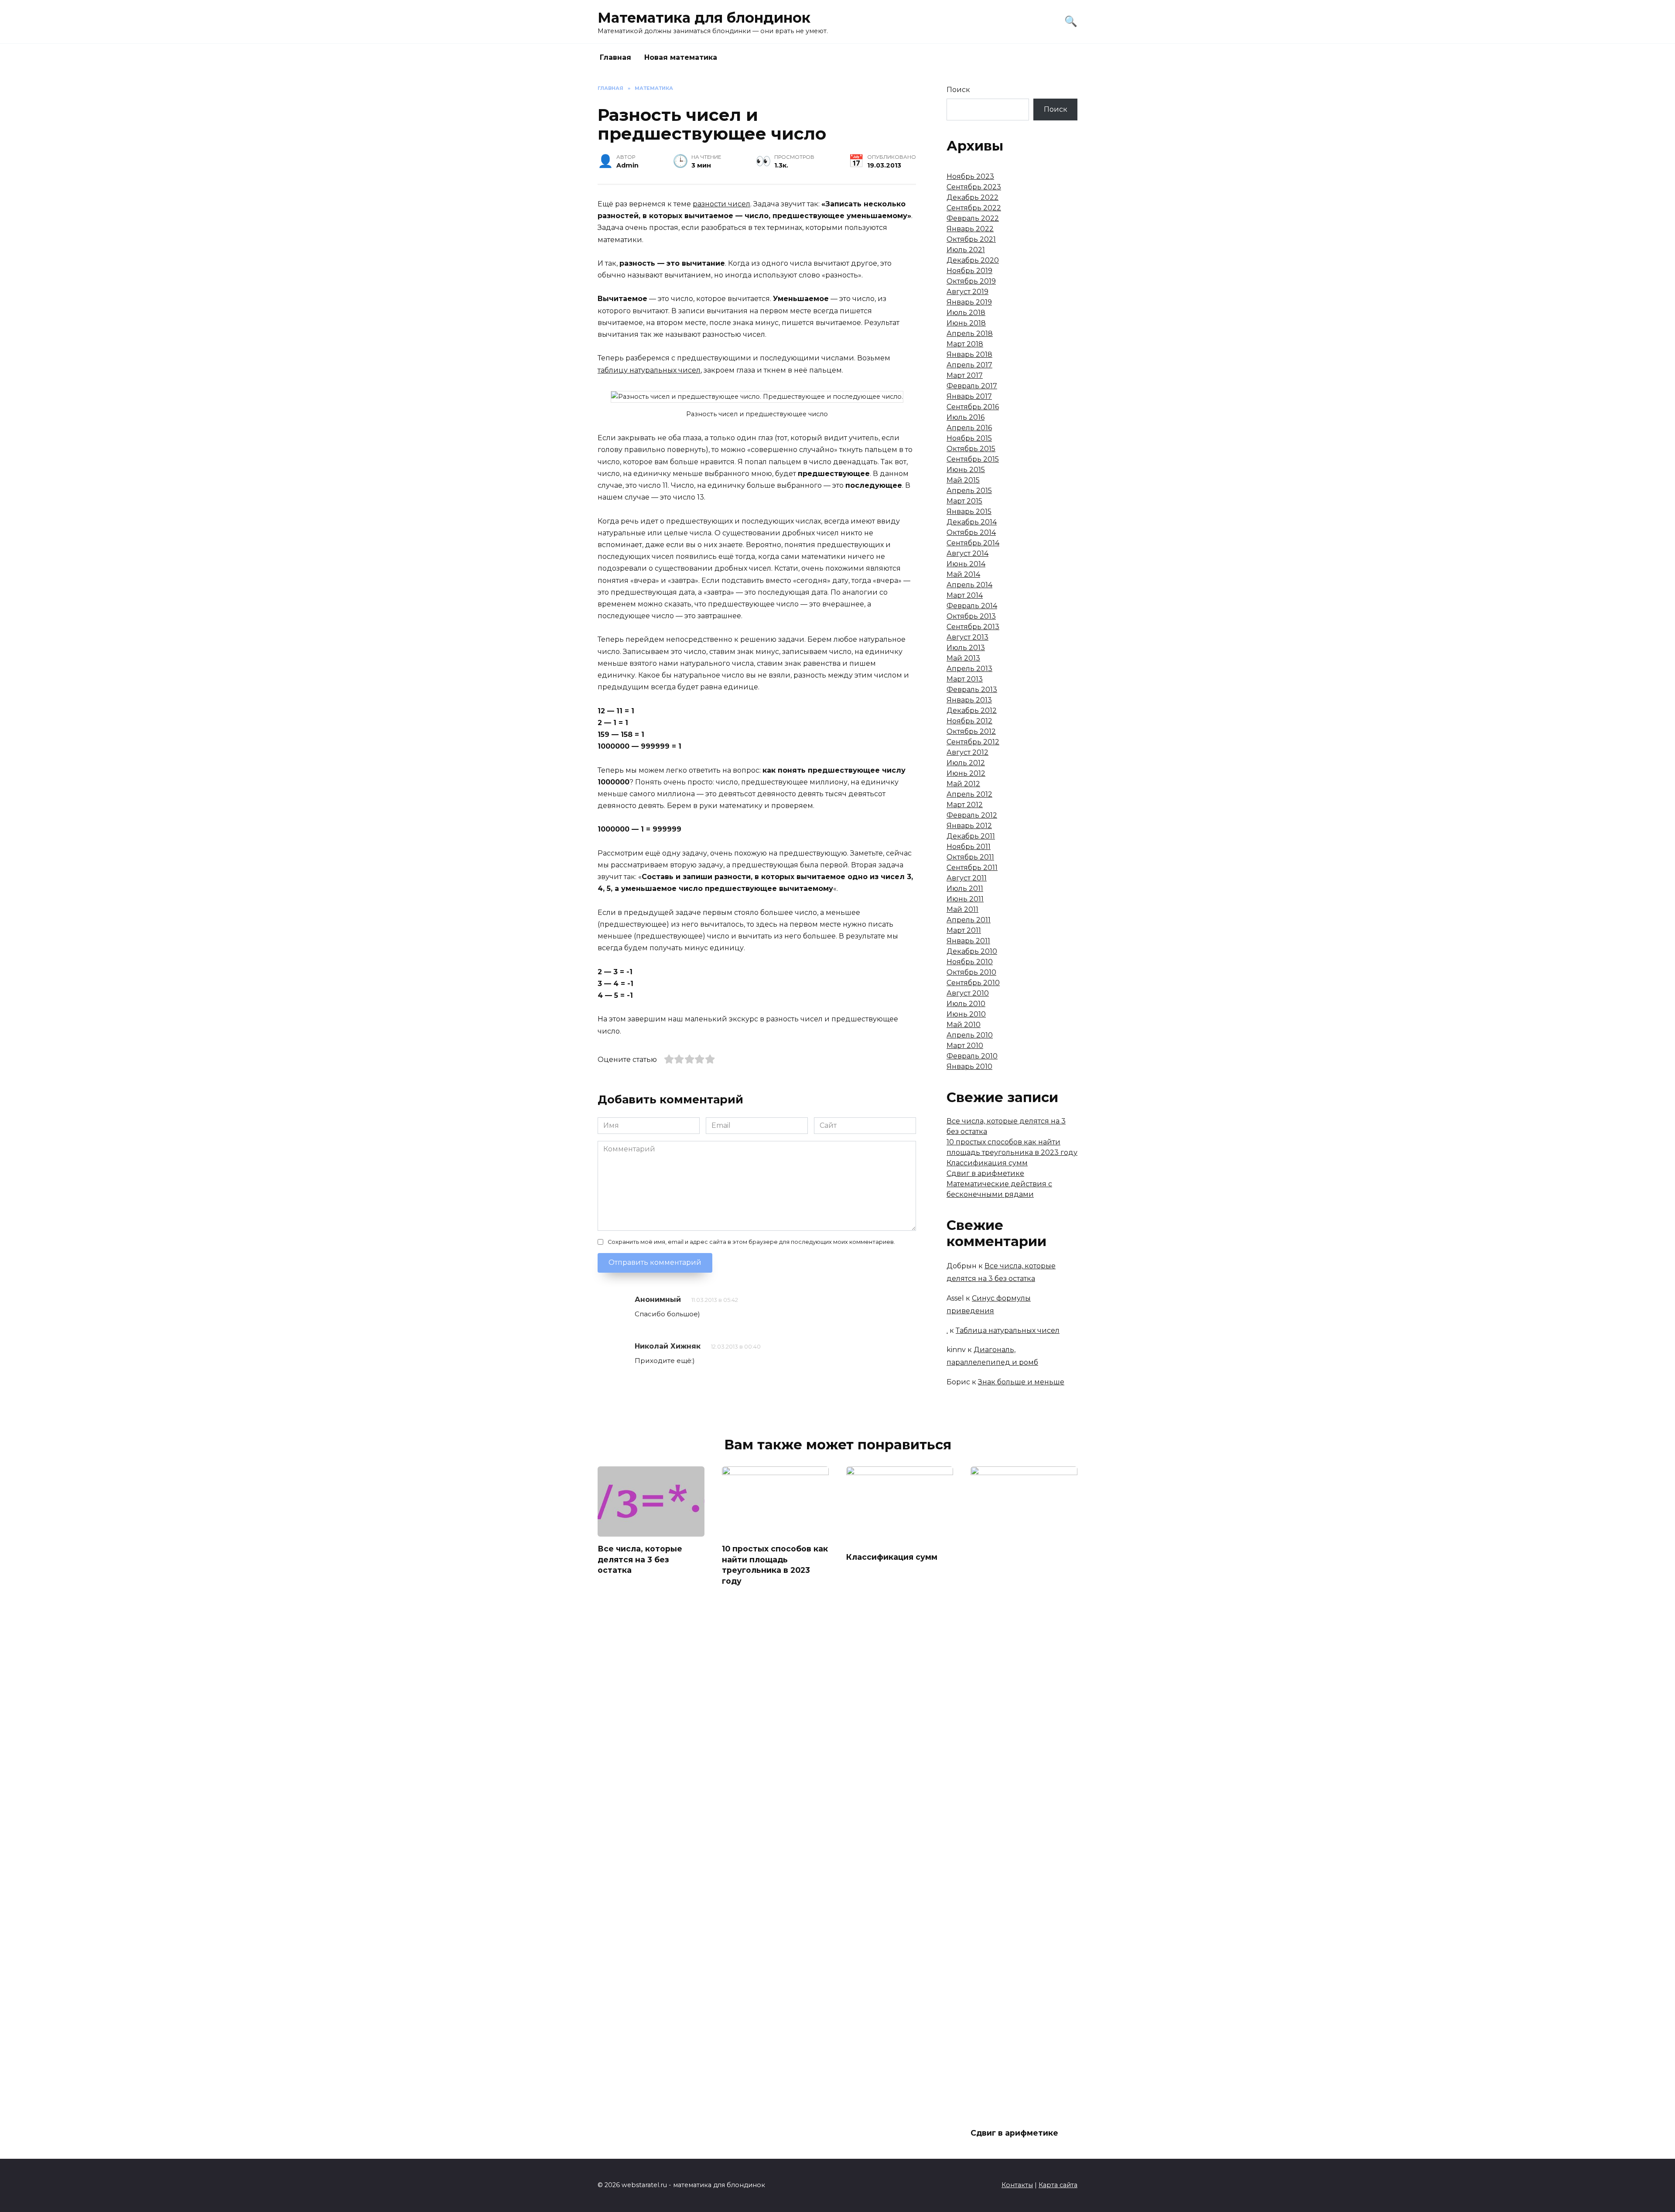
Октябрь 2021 (971, 239)
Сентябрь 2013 (973, 627)
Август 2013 (967, 637)
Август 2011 (967, 878)
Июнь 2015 (966, 470)
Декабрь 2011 (971, 836)
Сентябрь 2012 (973, 742)
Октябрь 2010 (971, 972)
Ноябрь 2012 (969, 721)
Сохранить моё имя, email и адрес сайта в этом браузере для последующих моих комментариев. (751, 1242)
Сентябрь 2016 (973, 407)
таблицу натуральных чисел (649, 370)
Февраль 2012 (972, 815)
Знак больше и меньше (1021, 1382)
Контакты (1017, 2185)
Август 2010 (968, 993)
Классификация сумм (987, 1163)
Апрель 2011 (969, 920)
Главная (615, 57)
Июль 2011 (965, 889)
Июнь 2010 (966, 1014)
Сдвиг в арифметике (985, 1173)
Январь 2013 (969, 700)
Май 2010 (964, 1025)
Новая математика (681, 57)
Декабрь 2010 (972, 951)
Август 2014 (967, 553)
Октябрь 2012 (971, 731)
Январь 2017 (969, 396)
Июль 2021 (966, 250)
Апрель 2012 (969, 794)
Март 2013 (965, 679)
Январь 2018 (969, 354)
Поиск (958, 90)
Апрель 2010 (970, 1035)
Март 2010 (965, 1046)
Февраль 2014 (972, 606)
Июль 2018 (966, 313)
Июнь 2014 (966, 564)
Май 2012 (963, 784)
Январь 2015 (969, 512)
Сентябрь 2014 (973, 543)
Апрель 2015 (969, 491)
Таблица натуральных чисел (1008, 1330)
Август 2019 (967, 292)
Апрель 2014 (969, 585)
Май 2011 (962, 909)
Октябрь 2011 (970, 857)
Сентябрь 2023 (974, 187)
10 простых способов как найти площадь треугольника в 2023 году (775, 1565)
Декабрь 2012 (972, 711)
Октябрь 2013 (971, 616)
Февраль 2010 (972, 1056)
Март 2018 (965, 344)
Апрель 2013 (969, 669)
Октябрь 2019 (971, 281)
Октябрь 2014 (971, 532)
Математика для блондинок (704, 18)
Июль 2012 (966, 763)
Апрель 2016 (969, 428)
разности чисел (721, 204)
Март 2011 (964, 930)
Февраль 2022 (973, 218)
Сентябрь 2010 (973, 983)
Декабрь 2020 (973, 260)
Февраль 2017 (972, 386)
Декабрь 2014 (972, 522)
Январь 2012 (969, 826)
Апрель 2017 (969, 365)
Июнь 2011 (965, 899)
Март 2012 (965, 805)
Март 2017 (965, 375)
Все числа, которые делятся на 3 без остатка (640, 1559)
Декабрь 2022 (973, 197)
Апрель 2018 (970, 334)
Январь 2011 (968, 941)
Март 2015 (964, 501)
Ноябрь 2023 (970, 176)
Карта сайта (1058, 2185)
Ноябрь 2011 (969, 847)
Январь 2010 (969, 1067)
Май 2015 (963, 480)
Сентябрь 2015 (973, 459)
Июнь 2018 (966, 323)
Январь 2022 (970, 229)
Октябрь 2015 (971, 449)
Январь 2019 (969, 302)
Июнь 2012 (966, 773)
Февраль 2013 (972, 690)
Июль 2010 (966, 1004)
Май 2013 (963, 658)
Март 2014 (965, 595)
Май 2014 (963, 574)
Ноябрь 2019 (969, 271)
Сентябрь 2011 (972, 868)
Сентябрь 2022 (974, 208)
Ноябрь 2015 (969, 438)
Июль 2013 (966, 648)
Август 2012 (967, 752)
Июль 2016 (966, 417)
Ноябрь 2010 (970, 962)
